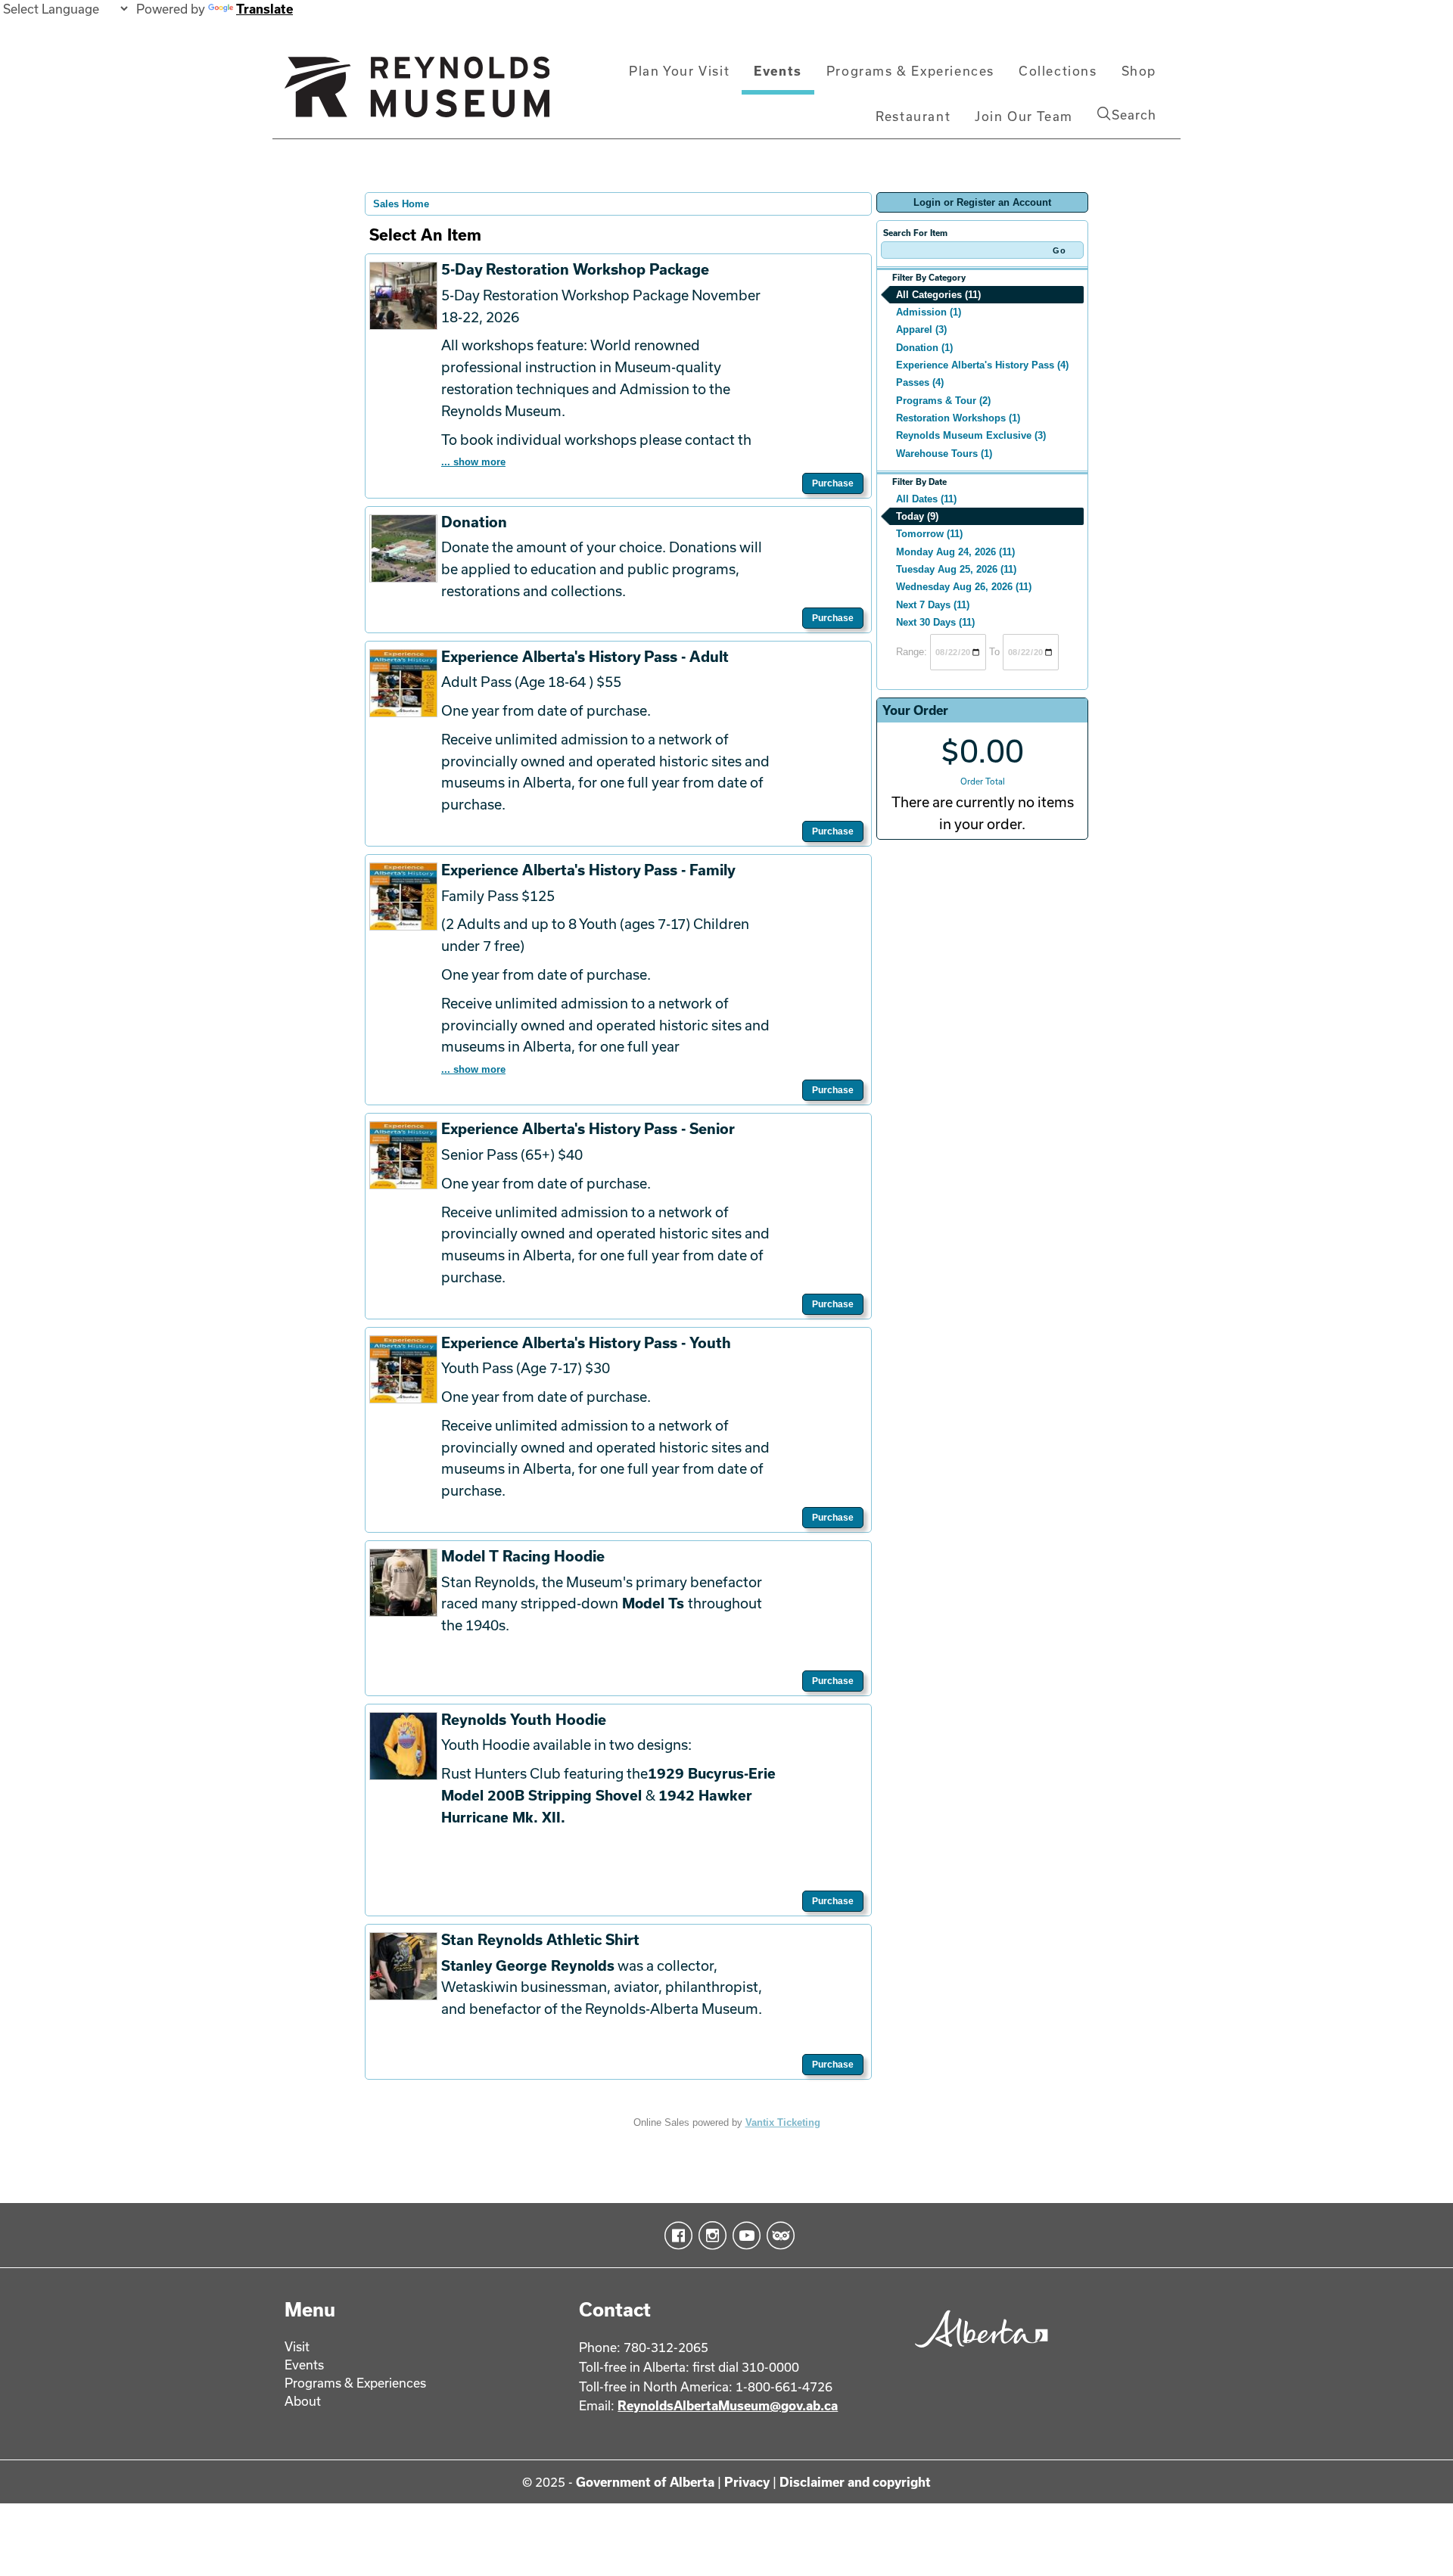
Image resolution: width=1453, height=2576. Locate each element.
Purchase (833, 483)
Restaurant (913, 116)
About (303, 2401)
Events (778, 71)
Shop (1139, 71)
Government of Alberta (645, 2482)
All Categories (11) (938, 295)
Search (1134, 115)
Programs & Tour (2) (943, 401)
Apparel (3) (921, 329)
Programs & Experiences (910, 71)
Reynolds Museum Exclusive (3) (971, 435)
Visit (297, 2346)
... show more (473, 462)
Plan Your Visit (679, 71)
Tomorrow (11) (929, 534)
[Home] (417, 93)
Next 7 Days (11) (933, 605)
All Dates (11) (926, 499)
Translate (264, 9)
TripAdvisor (778, 2236)
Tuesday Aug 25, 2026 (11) (956, 569)
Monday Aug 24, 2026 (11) (955, 552)
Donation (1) (924, 348)
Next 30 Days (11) (935, 622)
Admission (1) (929, 312)
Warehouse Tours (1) (944, 454)
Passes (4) (920, 382)
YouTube (744, 2236)
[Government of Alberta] (977, 2352)
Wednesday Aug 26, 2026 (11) (964, 587)
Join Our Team (1024, 116)
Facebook (675, 2236)
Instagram (709, 2236)
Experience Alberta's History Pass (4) (982, 365)
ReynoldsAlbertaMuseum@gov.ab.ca (728, 2405)
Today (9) (917, 516)
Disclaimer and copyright (855, 2482)
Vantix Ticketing (783, 2122)
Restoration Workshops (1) (958, 418)
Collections (1058, 71)
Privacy (747, 2482)
